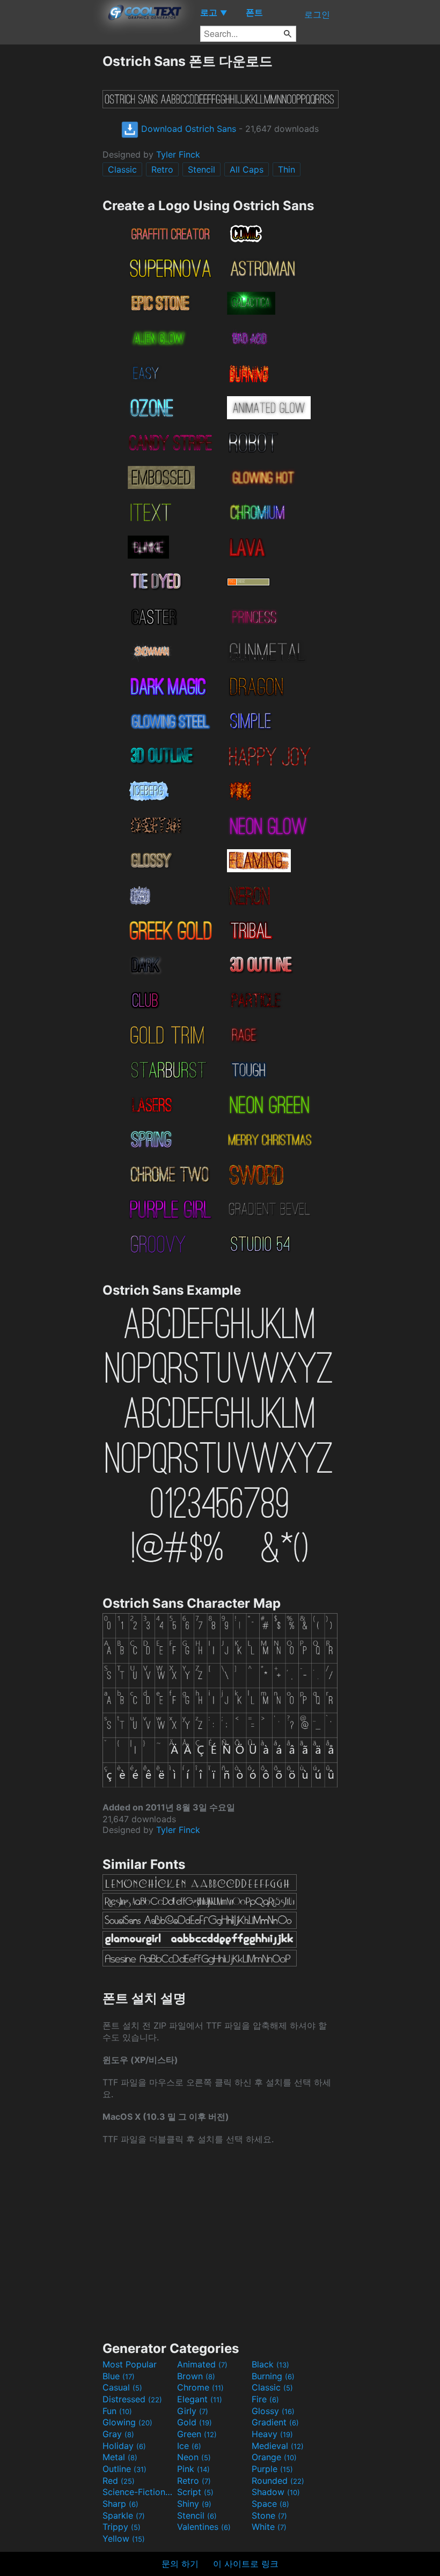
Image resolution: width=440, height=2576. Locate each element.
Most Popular (130, 2364)
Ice (189, 2446)
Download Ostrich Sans (187, 129)
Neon (194, 2457)
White (269, 2527)
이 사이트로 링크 (246, 2564)
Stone (269, 2515)
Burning (273, 2376)
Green (197, 2434)
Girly (193, 2411)
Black (270, 2364)
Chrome (200, 2387)
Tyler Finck (178, 154)
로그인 (317, 14)
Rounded (278, 2481)
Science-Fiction (138, 2492)
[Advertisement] (51, 213)
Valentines (204, 2527)
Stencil (201, 169)
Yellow (124, 2538)
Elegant (200, 2399)
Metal (120, 2457)
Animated (202, 2364)
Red (119, 2481)
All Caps (247, 169)
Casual (122, 2387)
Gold (195, 2422)
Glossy (273, 2411)
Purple (272, 2469)
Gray (118, 2434)
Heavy (272, 2434)
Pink (193, 2469)
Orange (274, 2457)
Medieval (278, 2446)
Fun (117, 2411)
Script (195, 2492)
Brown (196, 2376)
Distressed (132, 2399)
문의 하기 (180, 2564)
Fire (265, 2399)
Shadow (276, 2492)
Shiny (194, 2504)
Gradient (275, 2422)
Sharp (120, 2504)
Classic (122, 169)
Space (270, 2504)
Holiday (124, 2446)
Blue (119, 2376)
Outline (124, 2469)
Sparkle (124, 2515)
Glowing (127, 2422)
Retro (162, 169)
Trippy (122, 2527)
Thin (287, 169)
